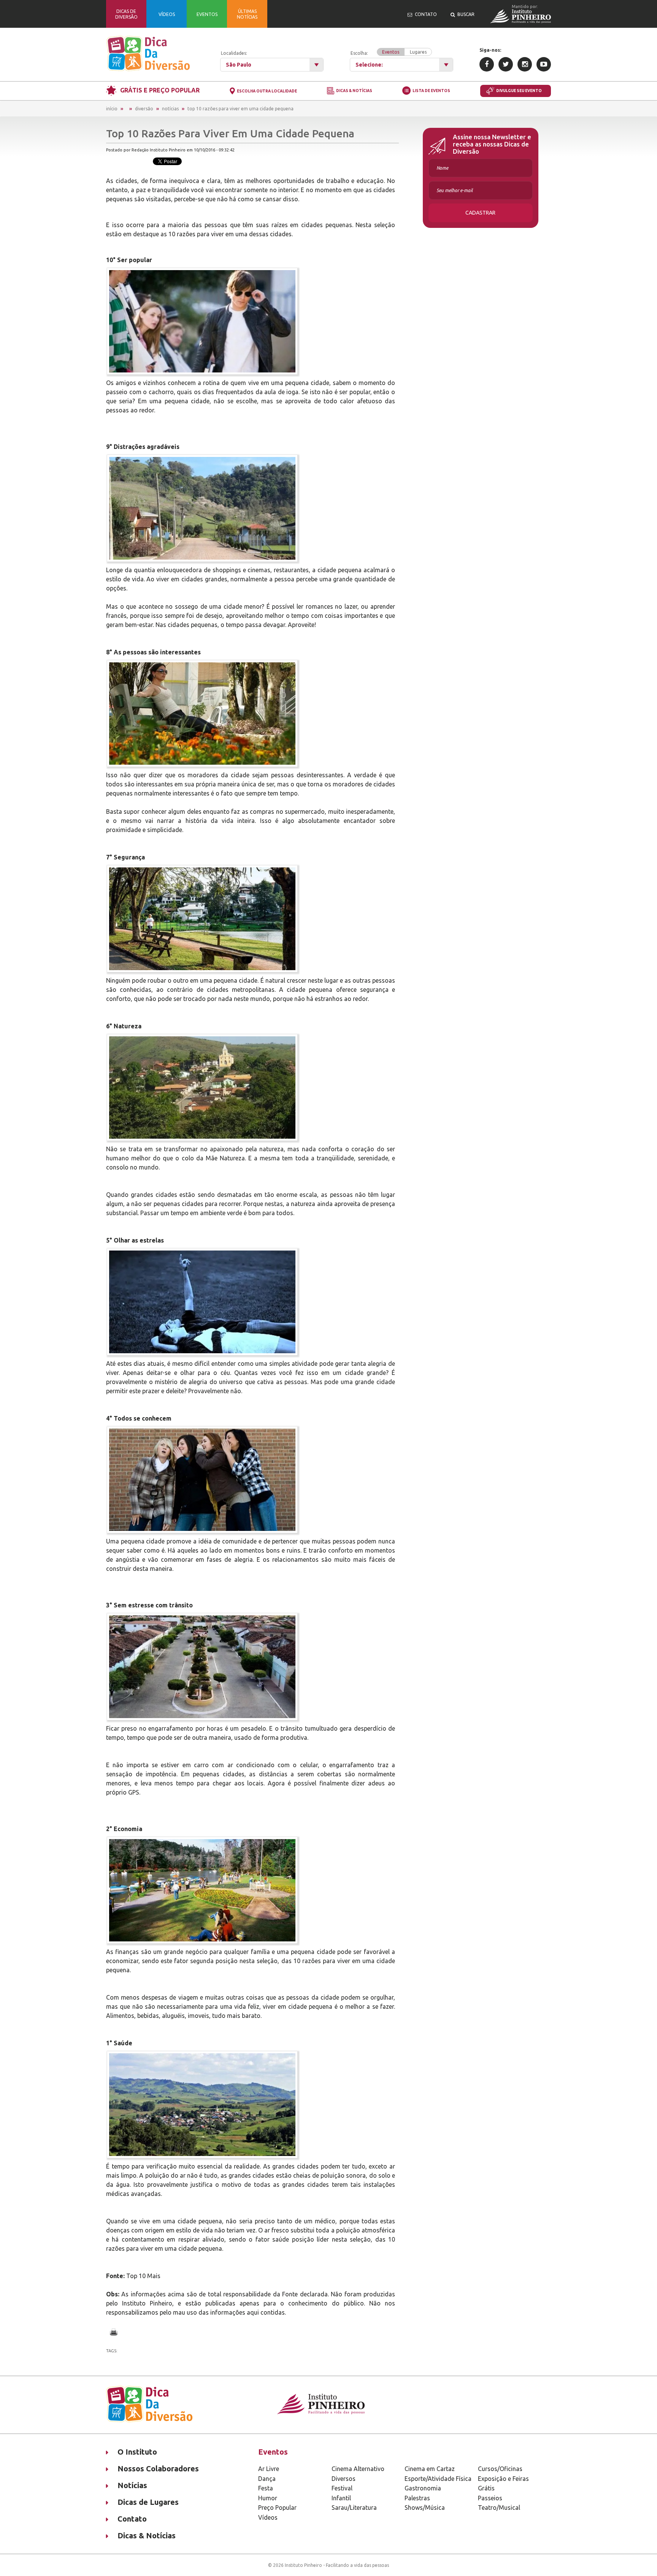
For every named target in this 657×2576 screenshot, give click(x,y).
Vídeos (268, 2517)
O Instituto (137, 2452)
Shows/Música (425, 2508)
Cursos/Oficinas (500, 2469)
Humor (268, 2498)
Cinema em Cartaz (430, 2469)
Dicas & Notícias (354, 91)
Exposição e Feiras (503, 2479)
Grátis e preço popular (160, 90)
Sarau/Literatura (354, 2508)
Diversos (344, 2479)
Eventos (391, 52)
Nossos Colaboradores (158, 2469)
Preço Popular (277, 2508)
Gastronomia (423, 2488)
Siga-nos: (490, 50)
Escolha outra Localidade (267, 91)
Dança (267, 2479)
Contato (132, 2519)
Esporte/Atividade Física (438, 2479)
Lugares (418, 52)
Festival (342, 2488)
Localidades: (234, 53)
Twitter (506, 64)
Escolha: (389, 53)
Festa (266, 2488)
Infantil (341, 2498)
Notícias (170, 109)
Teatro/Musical (499, 2508)
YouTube (544, 64)
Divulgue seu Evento (519, 91)
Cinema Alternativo (358, 2469)
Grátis (486, 2488)
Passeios (490, 2498)
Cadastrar (480, 213)
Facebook (487, 64)
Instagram (525, 64)
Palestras (417, 2498)
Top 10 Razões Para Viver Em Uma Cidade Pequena (240, 109)
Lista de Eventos (431, 91)
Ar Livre (269, 2469)
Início (112, 109)
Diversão (144, 109)
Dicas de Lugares (148, 2502)
